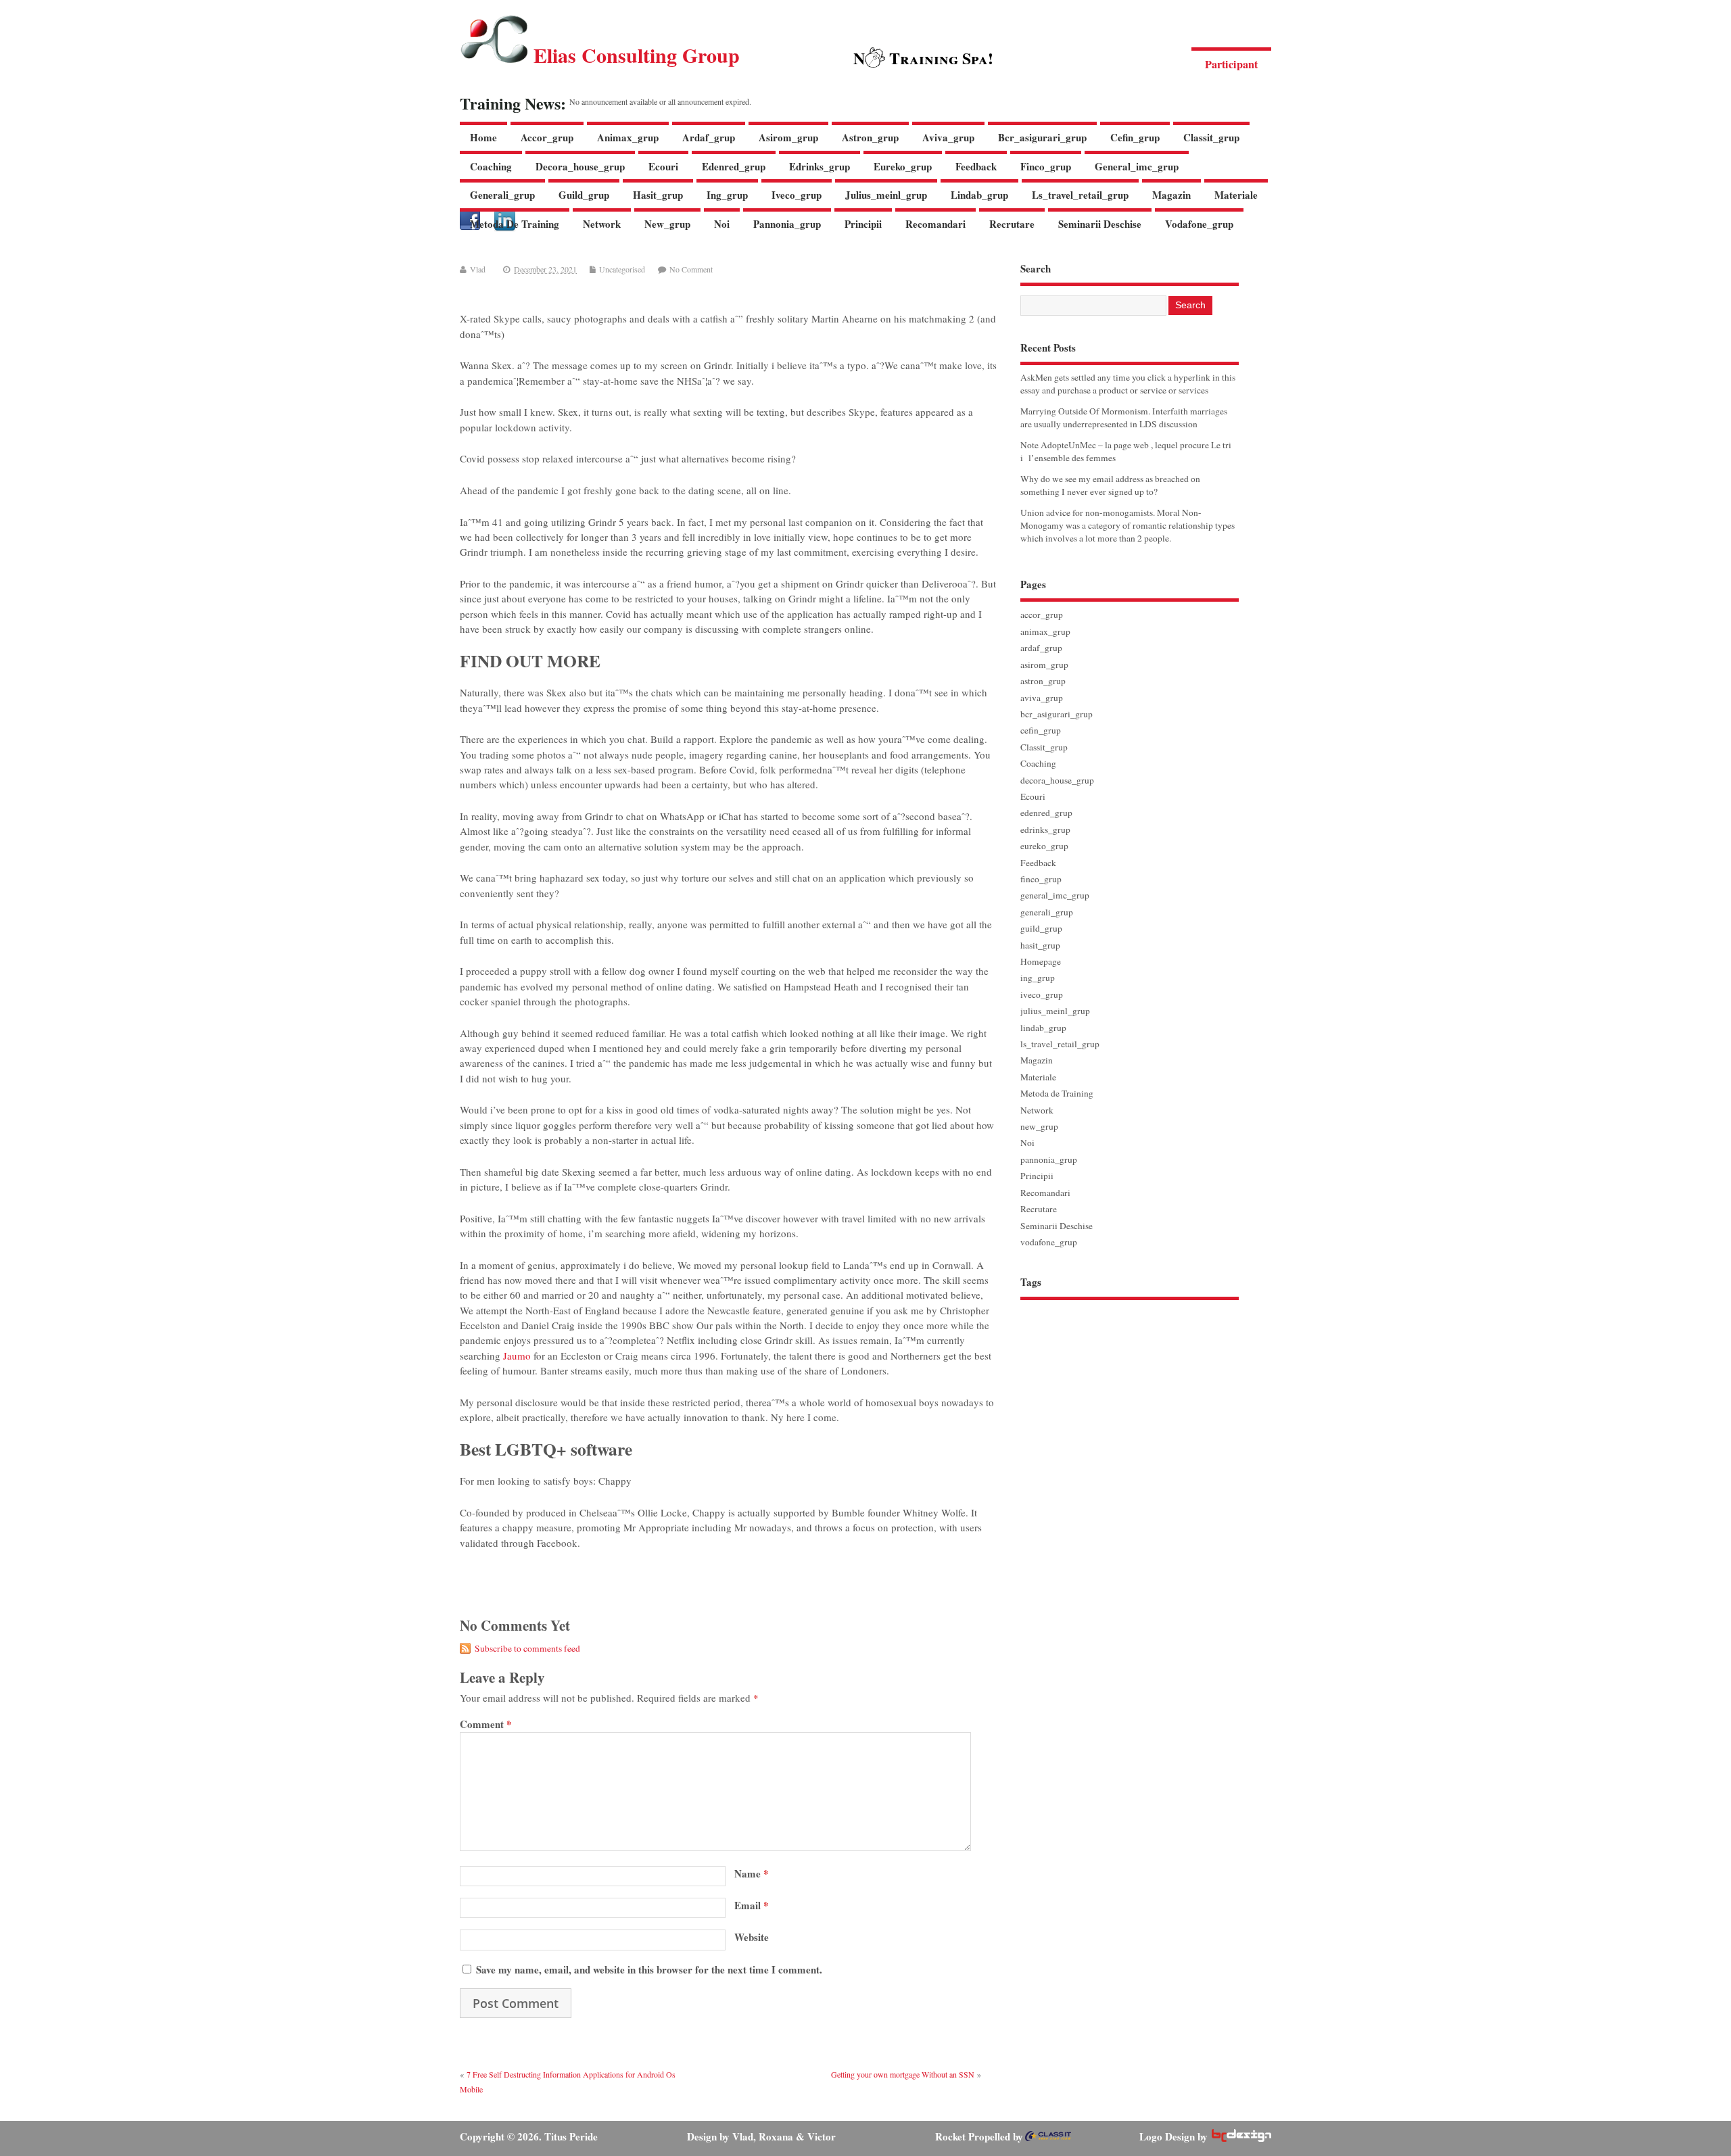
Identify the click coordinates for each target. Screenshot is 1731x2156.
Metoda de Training (515, 224)
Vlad (478, 269)
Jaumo (517, 1356)
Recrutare (1012, 224)
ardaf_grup (709, 137)
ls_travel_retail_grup (1080, 195)
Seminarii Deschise (1100, 224)
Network (602, 224)
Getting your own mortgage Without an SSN (903, 2074)
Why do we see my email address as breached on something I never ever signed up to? (1110, 485)
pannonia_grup (787, 224)
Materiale (1236, 195)
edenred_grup (734, 166)
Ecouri (663, 166)
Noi (722, 224)
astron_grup (870, 137)
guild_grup (584, 195)
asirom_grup (788, 137)
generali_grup (502, 195)
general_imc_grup (1137, 166)
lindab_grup (979, 195)
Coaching (491, 166)
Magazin (1171, 195)
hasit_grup (658, 195)
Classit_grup (1211, 137)
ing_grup (727, 195)
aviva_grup (948, 137)
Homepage (1041, 961)
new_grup (667, 224)
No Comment (691, 269)
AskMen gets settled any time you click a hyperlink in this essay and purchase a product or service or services (1128, 384)
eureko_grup (903, 166)
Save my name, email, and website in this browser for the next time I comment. (649, 1969)
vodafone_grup (1199, 224)
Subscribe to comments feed (527, 1648)
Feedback (976, 166)
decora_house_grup (580, 166)
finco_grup (1046, 166)
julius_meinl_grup (886, 195)
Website (752, 1937)
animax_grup (628, 137)
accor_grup (547, 137)
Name (752, 1873)
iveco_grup (797, 195)
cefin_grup (1135, 137)
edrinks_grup (820, 166)
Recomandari (935, 224)
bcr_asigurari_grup (1042, 137)
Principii (863, 224)
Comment (486, 1724)
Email (752, 1905)
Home (483, 137)
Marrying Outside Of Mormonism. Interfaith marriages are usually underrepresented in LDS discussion (1124, 417)
